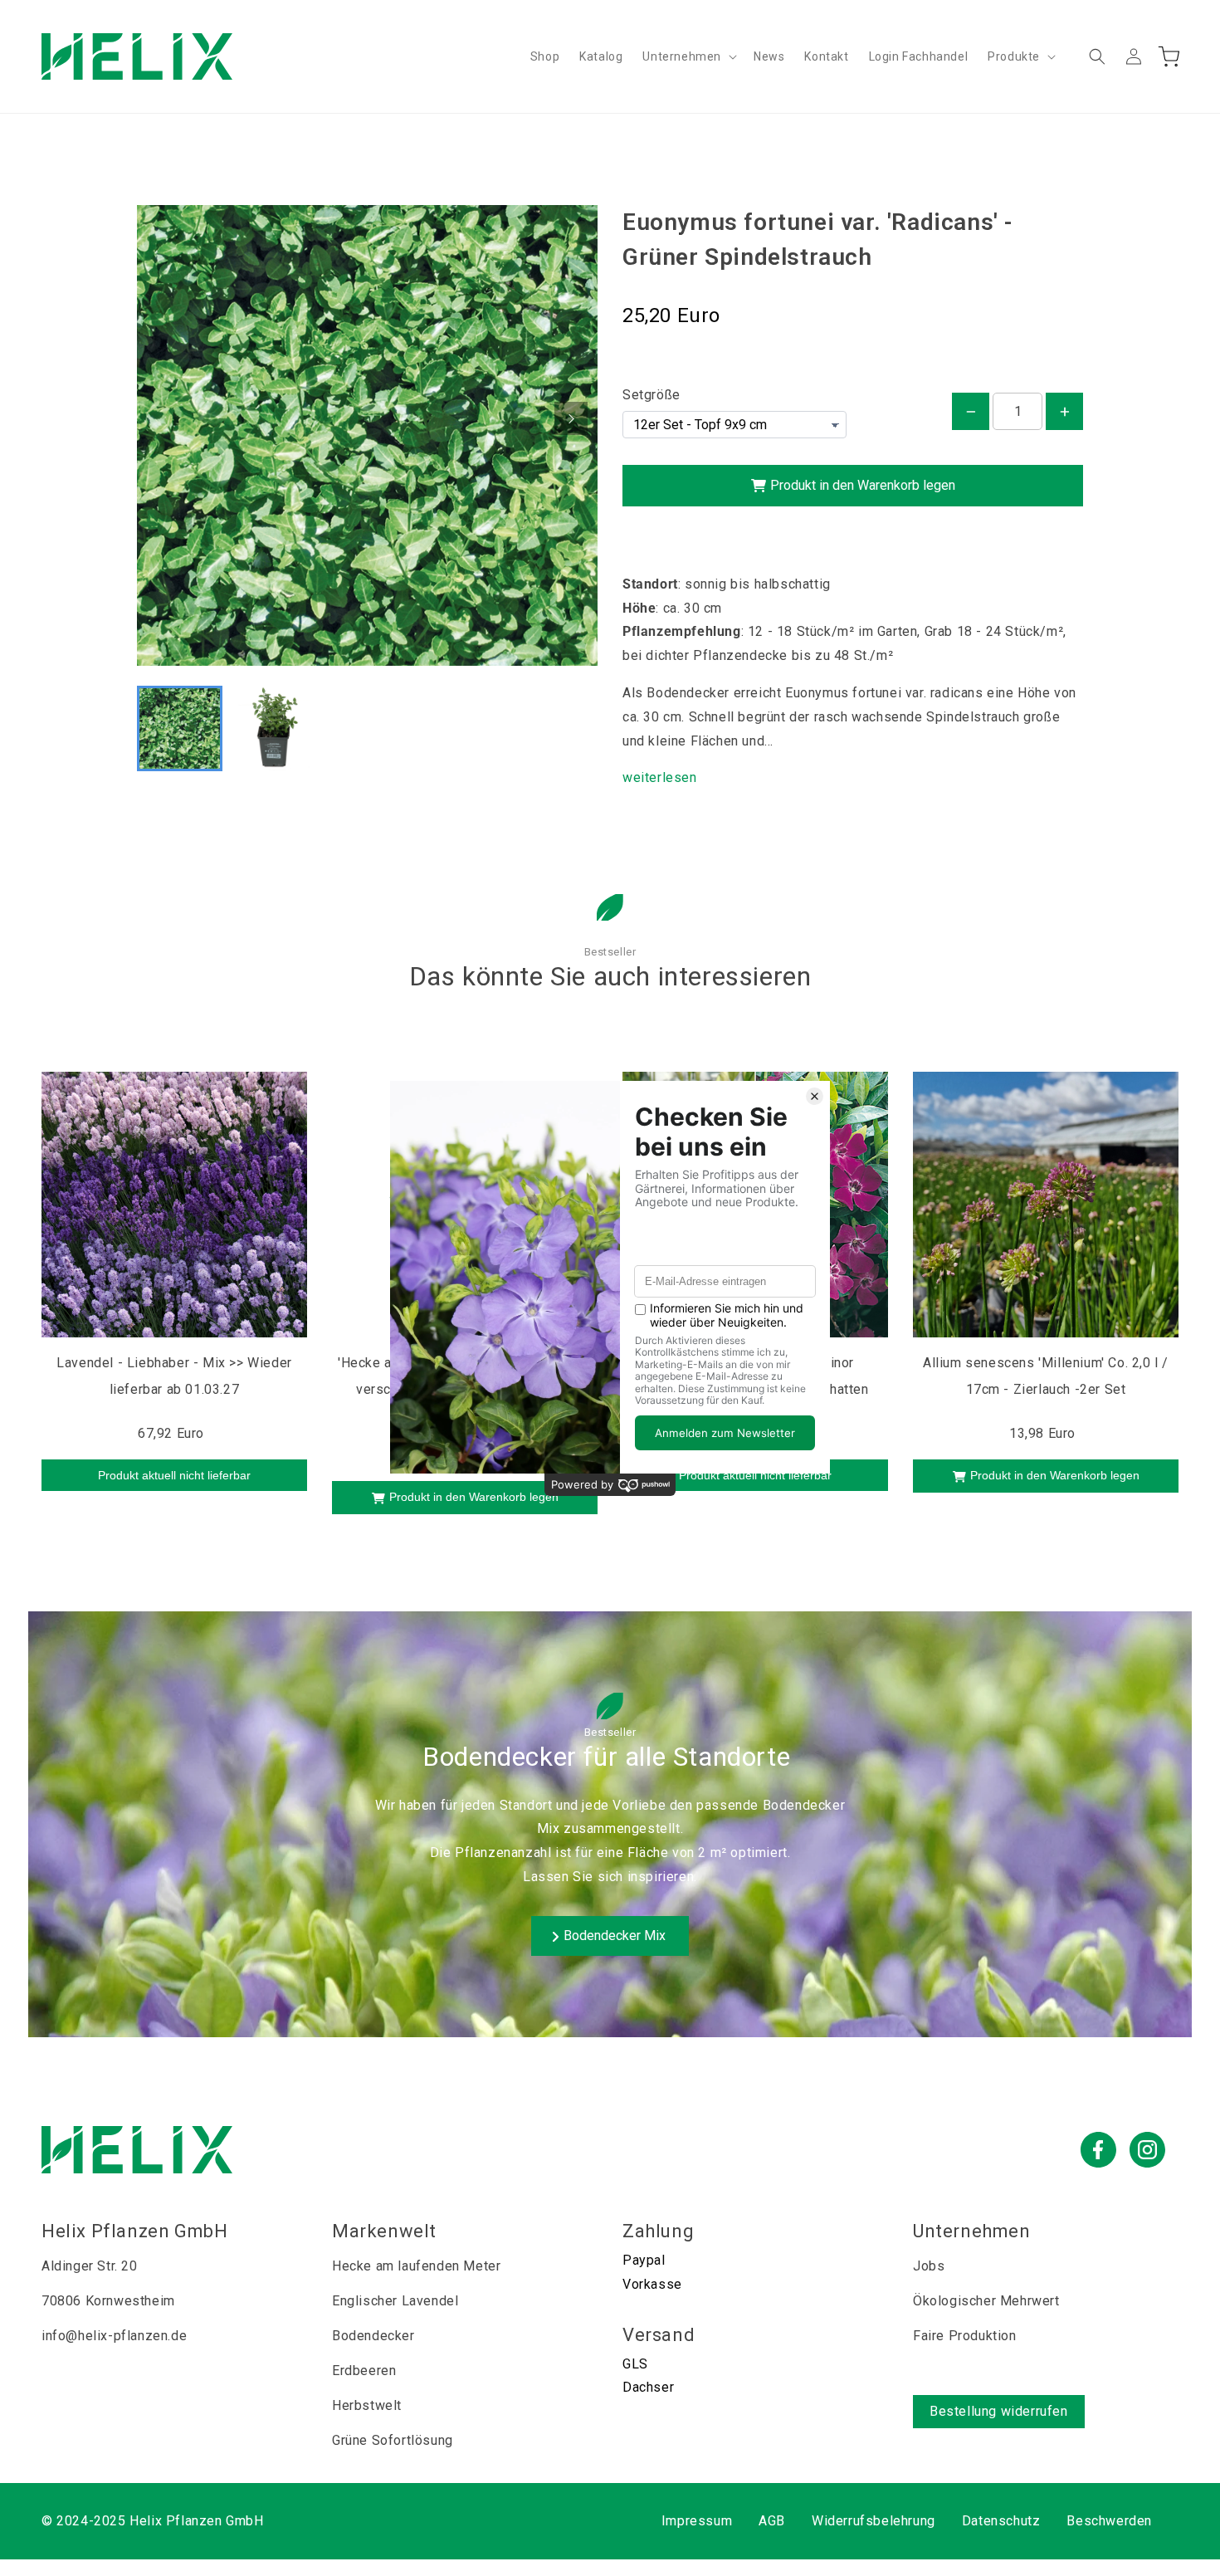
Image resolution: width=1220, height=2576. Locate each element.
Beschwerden (1109, 2521)
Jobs (929, 2266)
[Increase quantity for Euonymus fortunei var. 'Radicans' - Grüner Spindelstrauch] (1064, 411)
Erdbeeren (364, 2371)
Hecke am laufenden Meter (416, 2266)
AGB (772, 2521)
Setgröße (651, 395)
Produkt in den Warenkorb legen (863, 485)
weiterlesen (660, 777)
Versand (659, 2335)
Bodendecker (373, 2336)
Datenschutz (1001, 2521)
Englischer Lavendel (395, 2301)
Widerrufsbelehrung (874, 2521)
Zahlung (658, 2231)
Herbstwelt (367, 2405)
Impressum (697, 2521)
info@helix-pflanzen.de (114, 2336)
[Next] (571, 418)
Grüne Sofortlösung (393, 2440)
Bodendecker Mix (616, 1936)
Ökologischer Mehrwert (986, 2301)
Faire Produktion (965, 2336)
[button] (688, 56)
